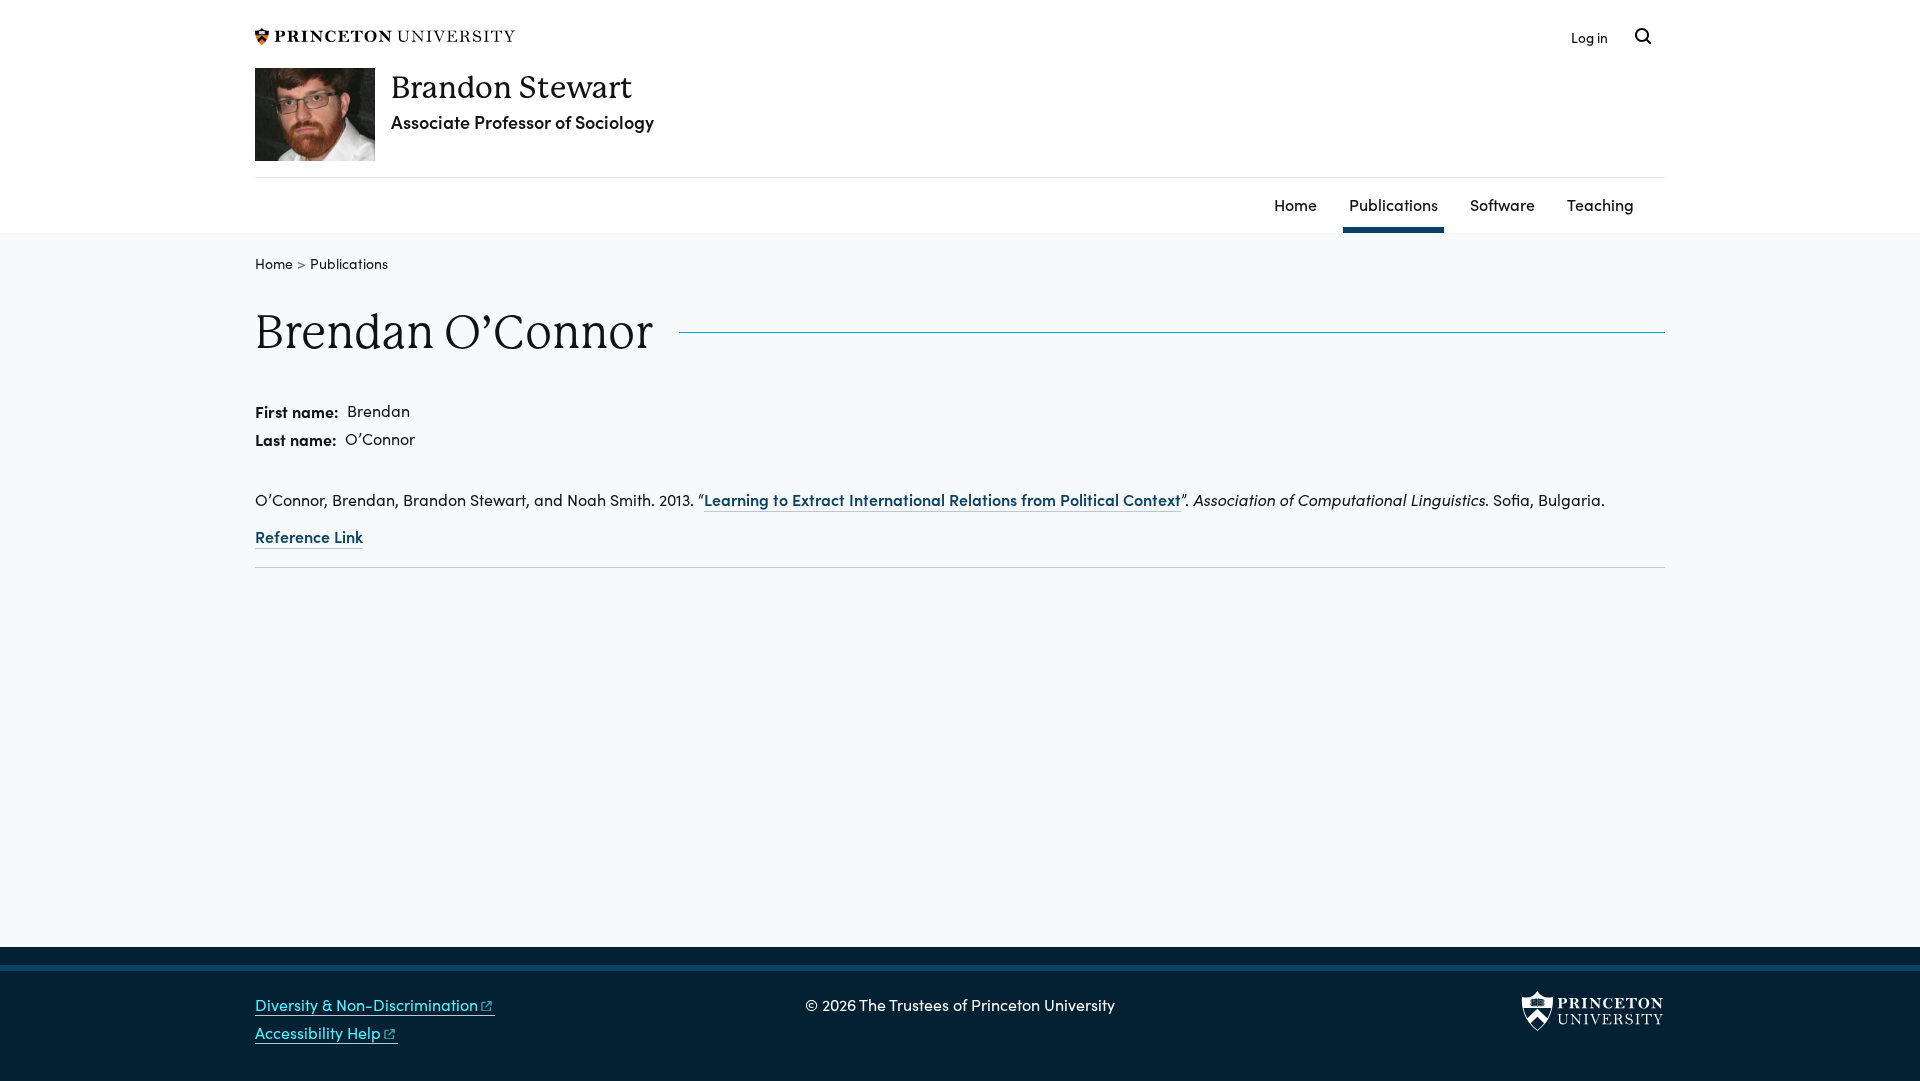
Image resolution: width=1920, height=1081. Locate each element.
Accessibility (318, 1032)
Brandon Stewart (512, 87)
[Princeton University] (385, 33)
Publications (1396, 203)
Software (1502, 204)
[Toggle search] (1643, 36)
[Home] (323, 122)
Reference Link (309, 536)
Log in (1589, 37)
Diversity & (366, 1004)
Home (1295, 204)
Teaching (1600, 204)
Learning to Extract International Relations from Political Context (942, 499)
